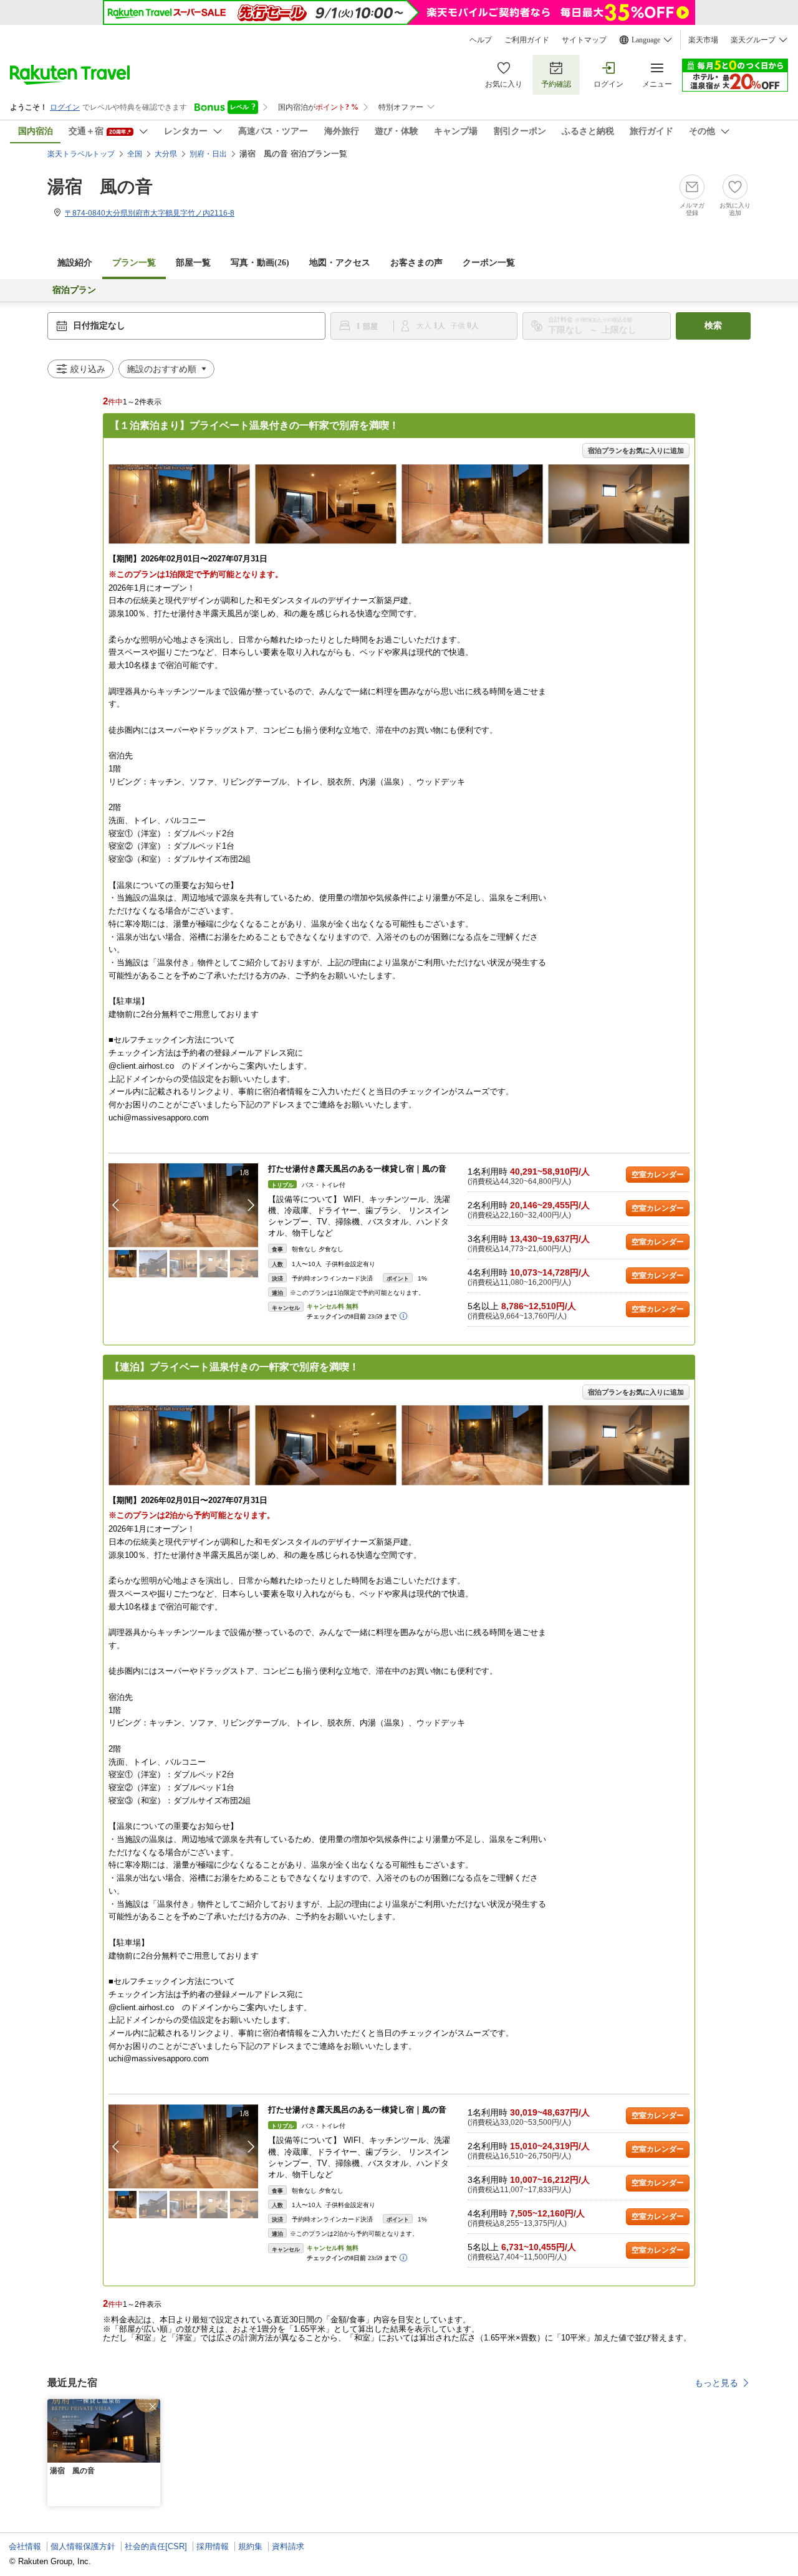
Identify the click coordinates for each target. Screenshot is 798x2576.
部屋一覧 (193, 263)
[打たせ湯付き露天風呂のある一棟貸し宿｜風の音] (183, 1205)
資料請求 (288, 2546)
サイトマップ (584, 40)
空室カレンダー (658, 1175)
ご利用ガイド (527, 40)
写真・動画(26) (260, 263)
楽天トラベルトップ (81, 154)
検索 (713, 326)
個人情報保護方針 (83, 2546)
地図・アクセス (340, 263)
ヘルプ (481, 40)
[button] (251, 1205)
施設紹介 (75, 263)
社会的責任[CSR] (156, 2546)
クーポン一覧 (489, 263)
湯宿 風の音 (100, 187)
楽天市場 (703, 40)
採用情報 (213, 2546)
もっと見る (716, 2383)
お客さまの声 (416, 263)
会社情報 (25, 2546)
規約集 (250, 2546)
